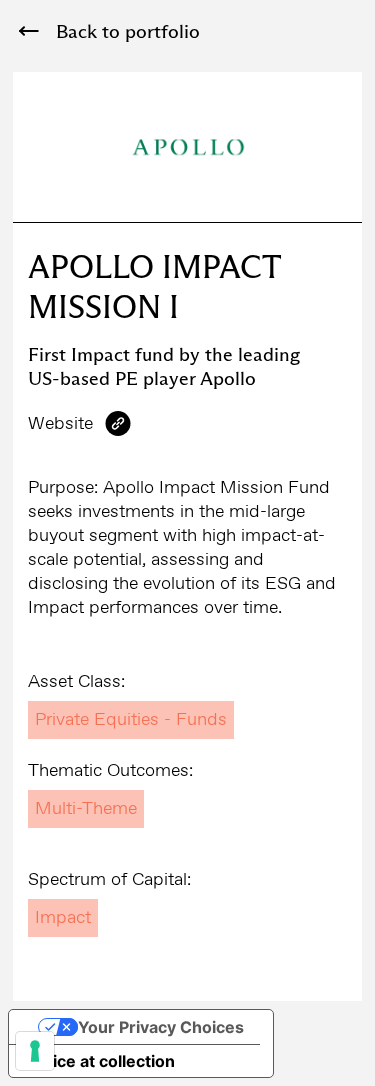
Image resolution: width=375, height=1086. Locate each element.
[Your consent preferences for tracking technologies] (35, 1051)
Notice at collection (100, 1061)
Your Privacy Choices (161, 1027)
